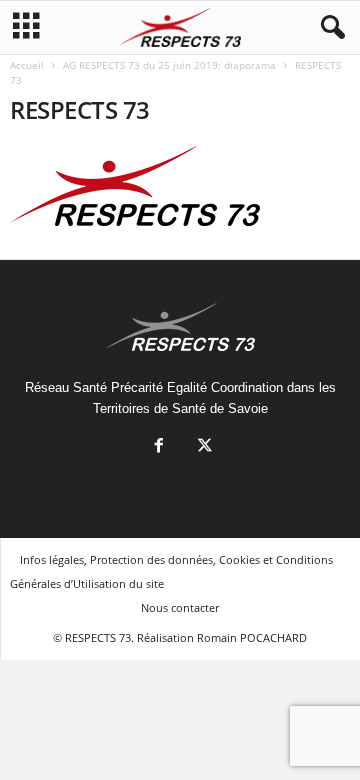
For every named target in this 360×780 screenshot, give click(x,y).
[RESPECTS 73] (180, 186)
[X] (203, 447)
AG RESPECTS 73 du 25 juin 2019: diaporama (169, 65)
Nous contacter (180, 607)
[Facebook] (159, 447)
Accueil (27, 65)
